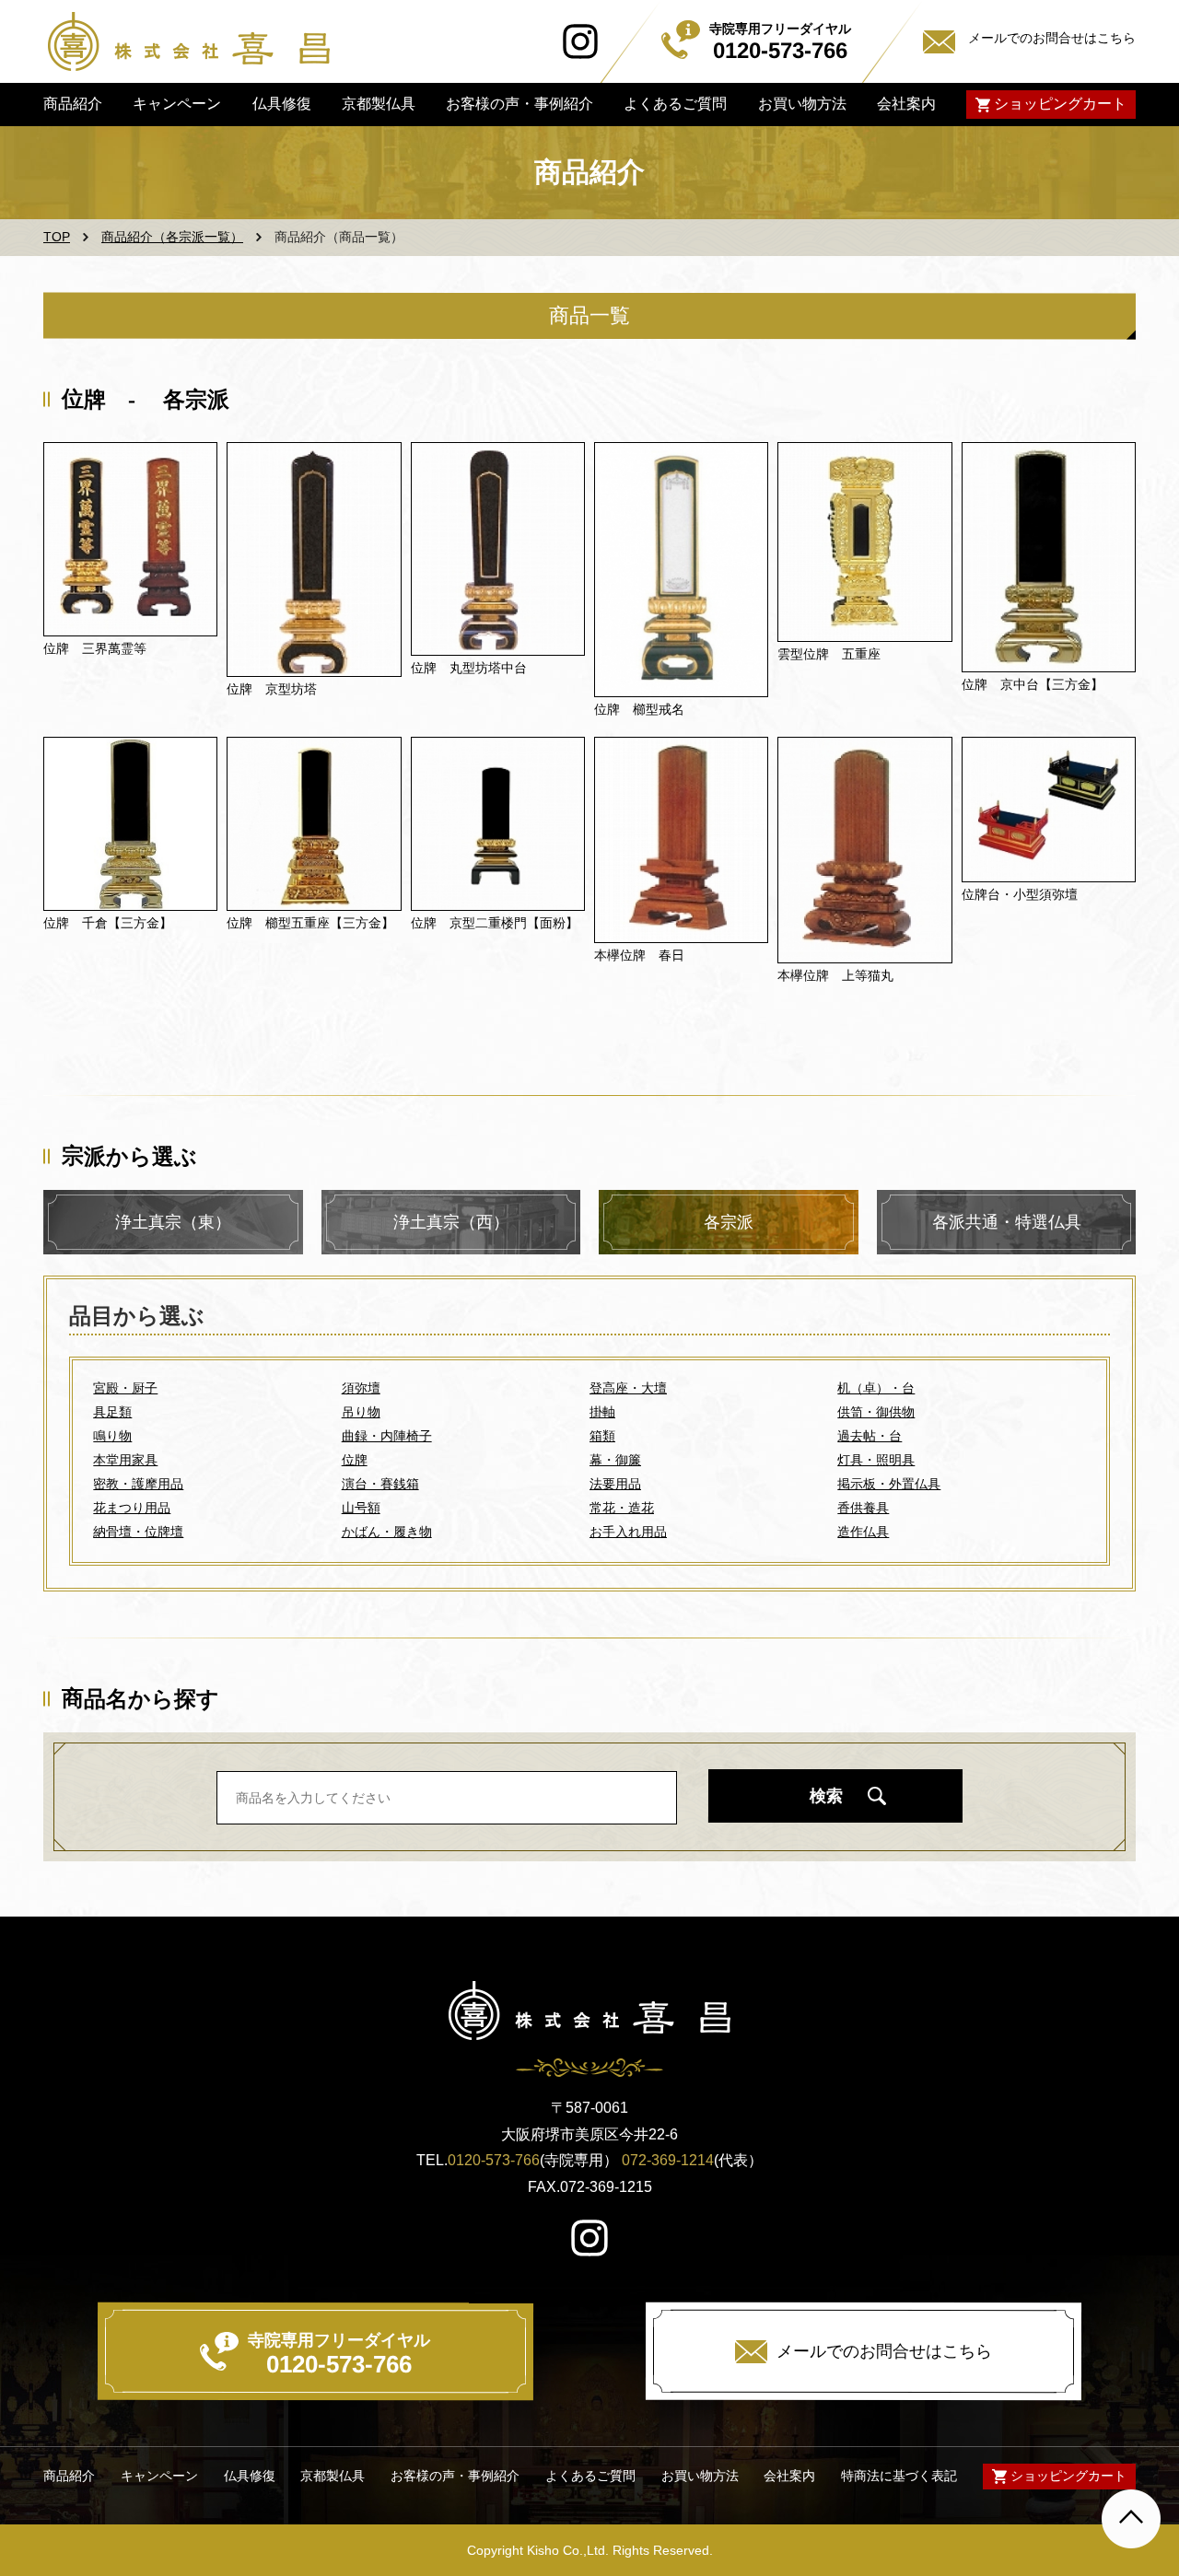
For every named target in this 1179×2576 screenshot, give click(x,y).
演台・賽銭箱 (380, 1484)
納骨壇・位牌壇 (138, 1532)
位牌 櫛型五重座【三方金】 (310, 923)
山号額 (361, 1508)
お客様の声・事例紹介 (519, 104)
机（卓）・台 (876, 1388)
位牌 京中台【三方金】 (1033, 684)
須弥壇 (361, 1388)
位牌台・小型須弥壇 (1020, 894)
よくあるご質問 (675, 104)
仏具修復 (281, 104)
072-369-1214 (668, 2160)
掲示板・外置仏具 (889, 1484)
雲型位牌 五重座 (829, 654)
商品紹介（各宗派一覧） (172, 237)
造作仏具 (863, 1532)
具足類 (112, 1412)
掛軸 (602, 1412)
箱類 (602, 1436)
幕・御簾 (615, 1460)
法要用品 (615, 1484)
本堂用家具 (125, 1460)
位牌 (355, 1460)
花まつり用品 (132, 1508)
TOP (57, 237)
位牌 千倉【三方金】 (108, 923)
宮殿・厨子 (125, 1388)
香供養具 (863, 1508)
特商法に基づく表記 (899, 2476)
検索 (826, 1796)
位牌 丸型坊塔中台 (469, 668)
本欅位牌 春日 (639, 955)
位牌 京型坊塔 (272, 689)
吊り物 (361, 1412)
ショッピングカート (1060, 104)
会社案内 (906, 104)
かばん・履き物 (387, 1532)
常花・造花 (622, 1508)
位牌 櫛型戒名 (639, 709)
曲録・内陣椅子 (387, 1436)
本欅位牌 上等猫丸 (835, 975)
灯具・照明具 (876, 1460)
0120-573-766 (494, 2160)
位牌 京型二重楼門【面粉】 (495, 923)
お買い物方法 (801, 104)
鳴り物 (112, 1436)
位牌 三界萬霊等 (95, 648)
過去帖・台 (870, 1436)
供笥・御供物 (876, 1412)
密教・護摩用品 (138, 1484)
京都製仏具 (379, 104)
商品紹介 (73, 104)
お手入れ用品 (628, 1532)
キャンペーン (177, 104)
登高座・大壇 (628, 1388)
